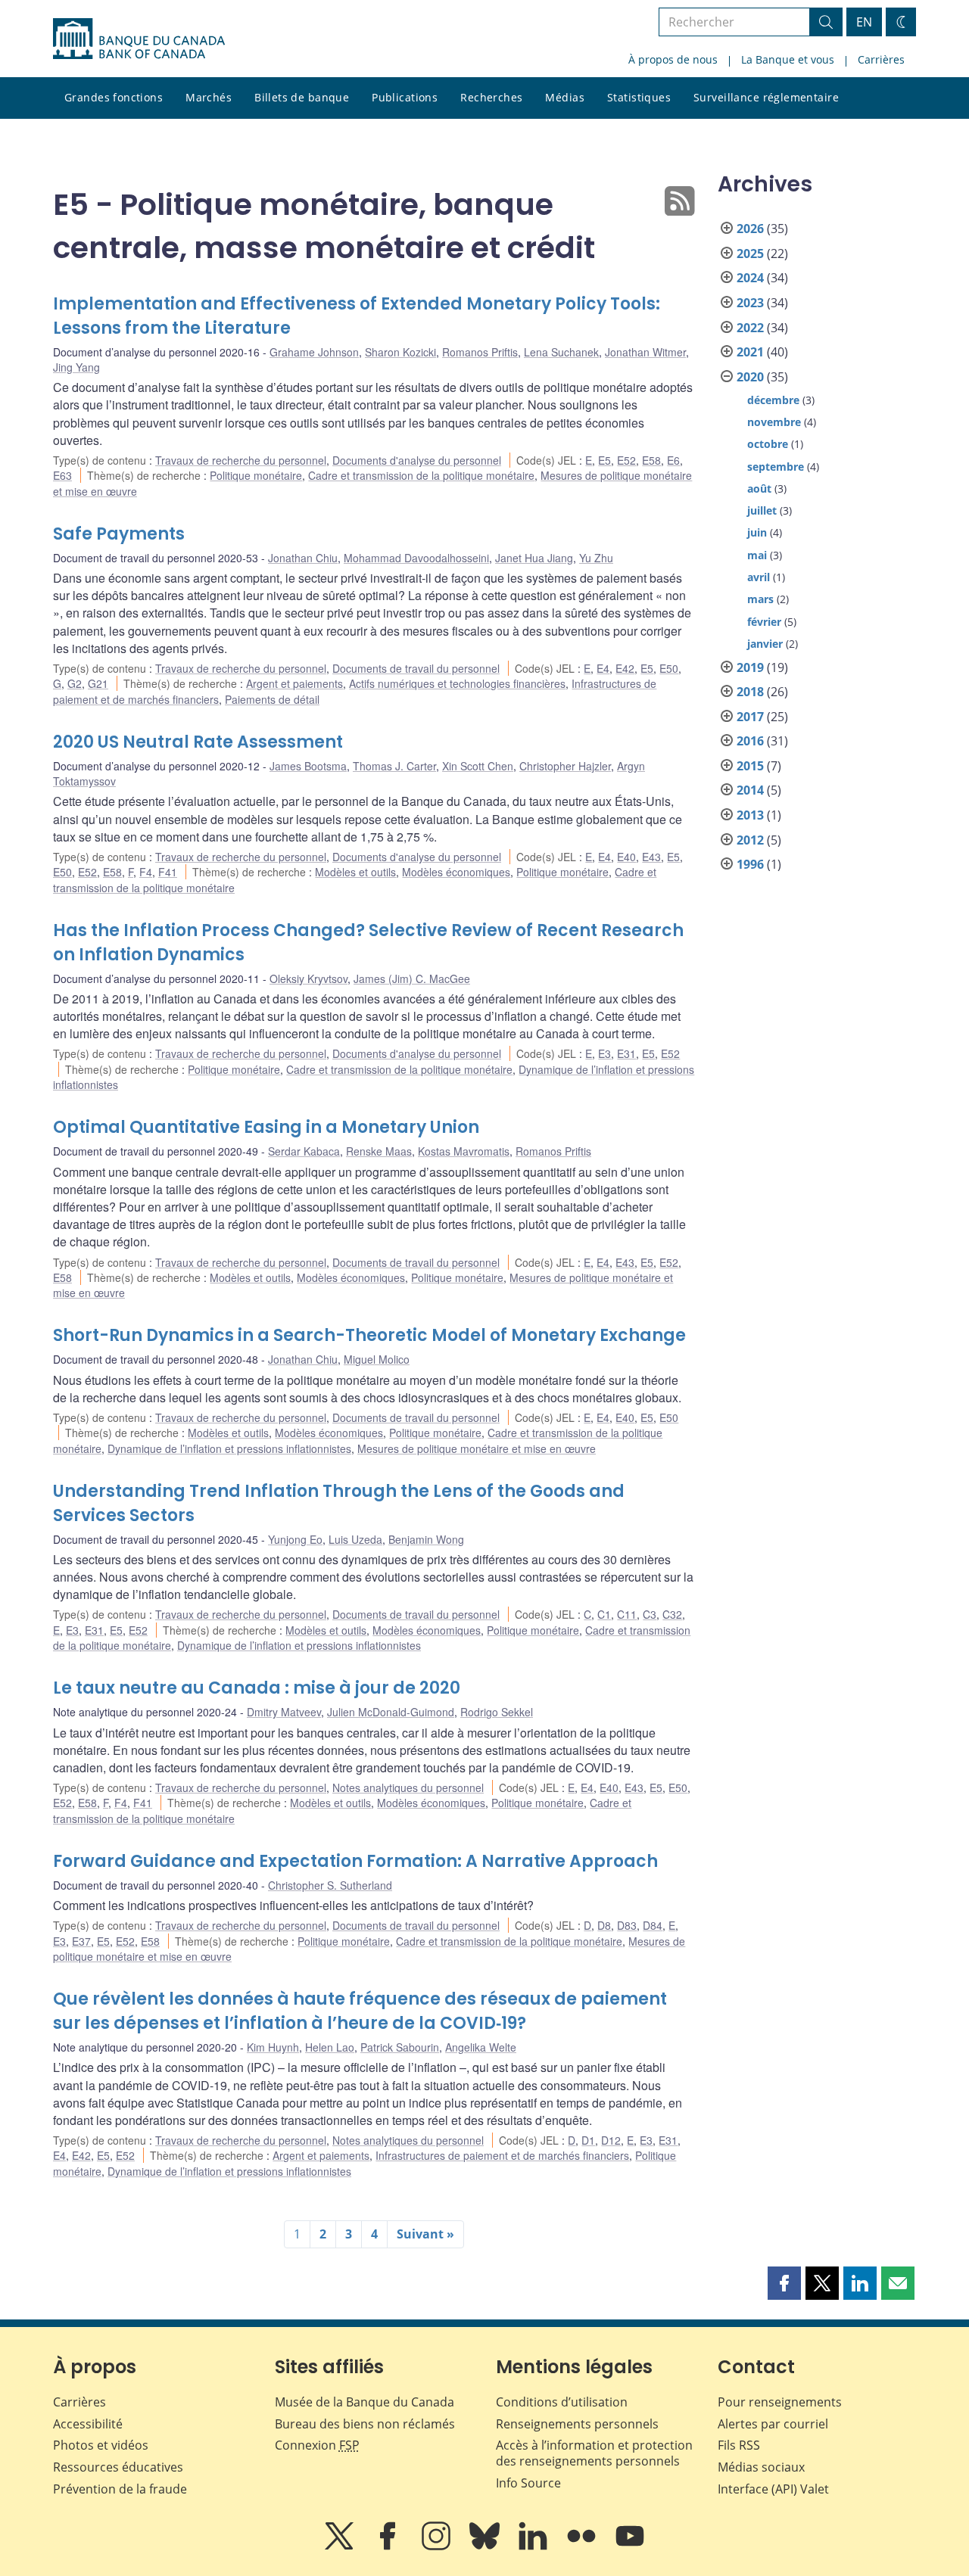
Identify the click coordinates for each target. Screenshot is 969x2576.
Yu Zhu (596, 558)
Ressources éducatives (118, 2467)
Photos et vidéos (101, 2445)
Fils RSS (739, 2445)
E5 (604, 460)
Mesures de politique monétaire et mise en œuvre (477, 1448)
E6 (673, 460)
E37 (81, 1941)
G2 (75, 683)
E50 (669, 668)
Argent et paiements (294, 683)
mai (757, 555)
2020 (750, 377)
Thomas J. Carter (394, 766)
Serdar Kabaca (304, 1151)
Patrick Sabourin (400, 2047)
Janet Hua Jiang (534, 558)
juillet (762, 510)
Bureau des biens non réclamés (365, 2424)
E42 (625, 668)
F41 (168, 872)
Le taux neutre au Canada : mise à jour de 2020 (257, 1688)
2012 (750, 840)
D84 (653, 1925)
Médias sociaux (761, 2467)
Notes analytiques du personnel (408, 1787)
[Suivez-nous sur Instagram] (438, 2546)
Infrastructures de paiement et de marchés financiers (502, 2155)
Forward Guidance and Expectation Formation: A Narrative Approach (355, 1861)
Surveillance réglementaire (766, 97)
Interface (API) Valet (773, 2489)
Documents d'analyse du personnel (417, 460)
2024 (750, 278)
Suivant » (425, 2234)
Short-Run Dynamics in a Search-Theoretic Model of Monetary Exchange (369, 1335)
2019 (750, 667)
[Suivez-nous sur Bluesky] (486, 2546)
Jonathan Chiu (303, 558)
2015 (750, 766)
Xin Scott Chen (478, 766)
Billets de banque (302, 97)
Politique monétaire (256, 475)
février (764, 622)
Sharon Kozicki (400, 352)
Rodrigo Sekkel (497, 1712)
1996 (750, 864)
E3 (604, 1053)
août (759, 488)
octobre (768, 444)
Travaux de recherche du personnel (241, 460)
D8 (604, 1925)
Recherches (491, 97)
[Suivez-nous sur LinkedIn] (534, 2546)
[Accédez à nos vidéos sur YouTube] (630, 2546)
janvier (765, 644)
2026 (750, 229)
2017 (750, 717)
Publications (405, 97)
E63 (62, 475)
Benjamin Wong (426, 1539)
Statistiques (639, 97)
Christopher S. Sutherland (330, 1885)
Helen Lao (330, 2047)
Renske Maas (379, 1151)
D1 (588, 2140)
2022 (750, 328)
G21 (98, 683)
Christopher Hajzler (565, 766)
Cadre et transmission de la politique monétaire (421, 475)
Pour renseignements (780, 2402)
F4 (146, 872)
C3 (650, 1614)
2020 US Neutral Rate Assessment (198, 742)
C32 (672, 1614)
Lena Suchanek (561, 352)
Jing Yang (76, 367)
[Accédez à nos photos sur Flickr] (583, 2546)
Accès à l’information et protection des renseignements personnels (594, 2453)
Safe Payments (119, 534)
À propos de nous (673, 59)
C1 (604, 1614)
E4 (603, 668)
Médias (565, 97)
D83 (627, 1925)
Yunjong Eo (295, 1539)
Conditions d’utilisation (562, 2402)
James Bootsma (308, 766)
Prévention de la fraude (120, 2489)
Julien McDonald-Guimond (391, 1712)
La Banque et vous (788, 59)
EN (864, 22)
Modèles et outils (355, 872)
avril (759, 577)
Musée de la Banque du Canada (365, 2402)
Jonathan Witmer (645, 352)
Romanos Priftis (480, 352)
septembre (776, 467)
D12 (611, 2140)
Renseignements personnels (577, 2424)
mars (760, 599)
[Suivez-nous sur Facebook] (389, 2546)
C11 (627, 1614)
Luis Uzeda (355, 1539)
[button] (784, 2283)
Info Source (528, 2483)
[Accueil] (139, 39)
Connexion (317, 2445)
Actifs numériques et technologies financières (457, 683)
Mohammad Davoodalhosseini (416, 558)
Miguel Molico (377, 1359)
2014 (750, 790)
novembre (774, 422)
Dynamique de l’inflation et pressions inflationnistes (229, 1448)
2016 (750, 741)
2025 (750, 254)
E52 (626, 460)
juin (757, 532)
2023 (750, 303)
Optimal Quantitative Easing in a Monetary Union (266, 1127)
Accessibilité (88, 2424)
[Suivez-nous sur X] (341, 2546)
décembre (773, 400)
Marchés (209, 97)
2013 (750, 815)
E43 (651, 857)
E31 (626, 1053)
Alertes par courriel (773, 2424)
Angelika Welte (481, 2047)
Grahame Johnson (314, 352)
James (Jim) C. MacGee (412, 978)
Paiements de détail (272, 699)
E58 (651, 460)
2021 (750, 352)
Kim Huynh (273, 2047)
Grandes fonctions (114, 97)
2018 (750, 692)
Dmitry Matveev (284, 1712)
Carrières (881, 59)
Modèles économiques (456, 872)
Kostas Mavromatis (464, 1151)
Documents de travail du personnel (416, 668)
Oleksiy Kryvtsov (308, 978)
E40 (626, 857)
